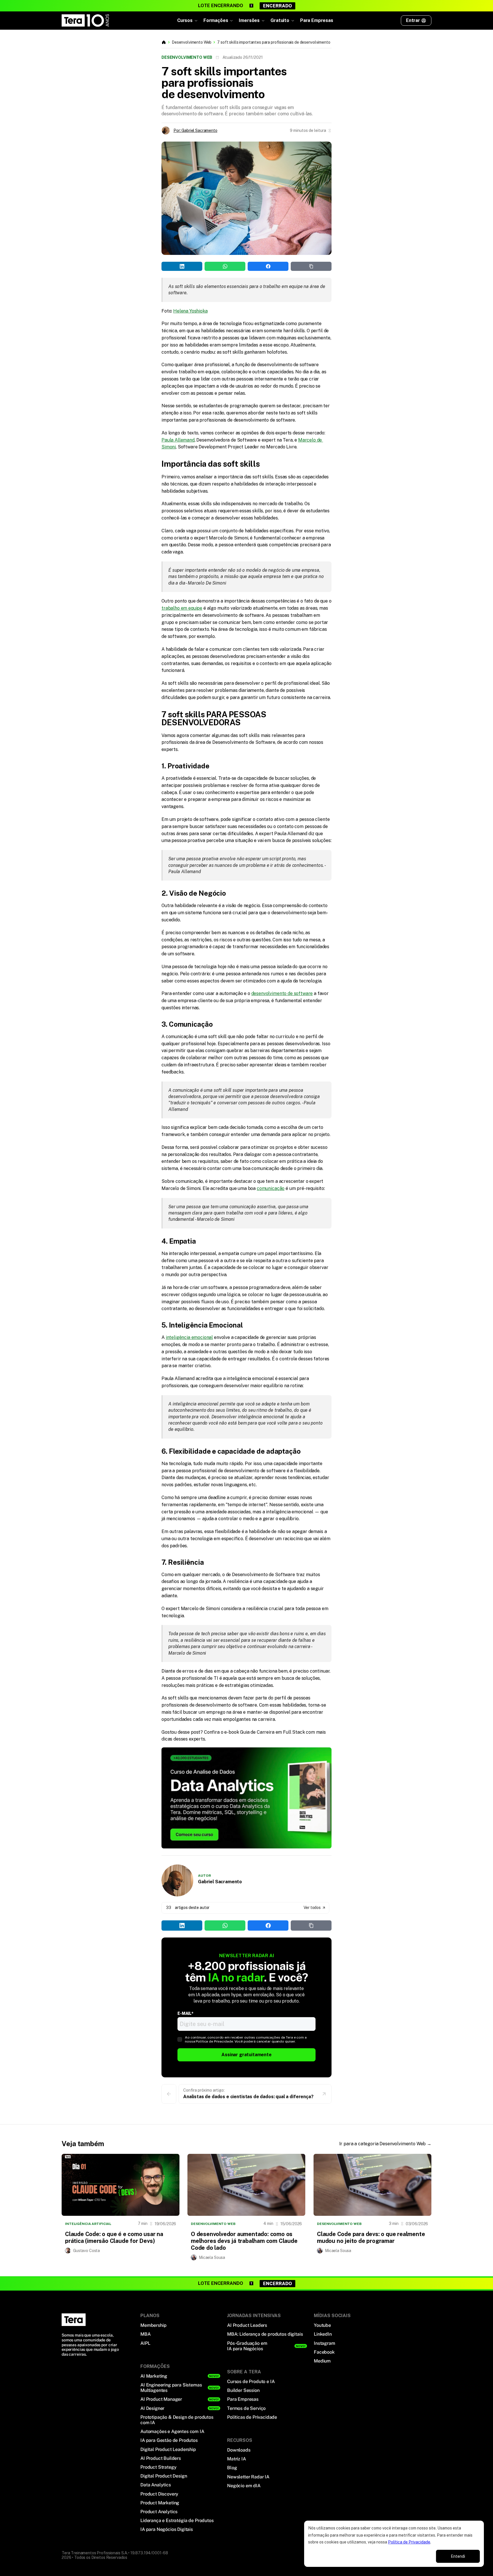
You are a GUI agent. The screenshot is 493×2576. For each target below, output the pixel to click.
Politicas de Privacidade (252, 2417)
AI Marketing (154, 2376)
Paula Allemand (178, 440)
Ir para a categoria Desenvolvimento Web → (385, 2144)
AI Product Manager (161, 2399)
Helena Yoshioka (190, 311)
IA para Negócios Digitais (167, 2529)
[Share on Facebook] (117, 82)
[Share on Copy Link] (140, 82)
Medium (322, 2361)
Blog (232, 2468)
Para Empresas (317, 20)
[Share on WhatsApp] (95, 82)
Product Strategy (158, 2467)
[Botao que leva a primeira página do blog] (164, 42)
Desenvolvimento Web (192, 42)
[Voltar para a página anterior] (169, 2094)
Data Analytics (156, 2485)
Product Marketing (160, 2503)
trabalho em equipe (182, 608)
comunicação (271, 1188)
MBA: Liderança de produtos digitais (265, 2334)
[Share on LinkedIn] (72, 82)
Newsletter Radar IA (248, 2477)
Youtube (322, 2325)
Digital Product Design (164, 2476)
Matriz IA (237, 2459)
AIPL (145, 2343)
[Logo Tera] (74, 2320)
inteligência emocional (189, 1337)
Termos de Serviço (246, 2408)
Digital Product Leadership (168, 2449)
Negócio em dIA (244, 2486)
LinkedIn (323, 2334)
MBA (146, 2334)
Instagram (325, 2343)
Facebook (324, 2352)
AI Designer (152, 2408)
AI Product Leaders (247, 2325)
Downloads (239, 2450)
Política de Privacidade (409, 2542)
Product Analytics (159, 2512)
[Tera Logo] (86, 21)
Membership (153, 2325)
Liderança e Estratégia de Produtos (177, 2520)
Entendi (458, 2556)
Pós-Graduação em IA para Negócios (247, 2346)
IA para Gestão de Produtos (169, 2440)
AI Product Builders (161, 2458)
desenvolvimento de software (282, 993)
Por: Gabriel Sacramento (195, 130)
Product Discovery (159, 2494)
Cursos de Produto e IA (251, 2381)
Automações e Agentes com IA (172, 2431)
